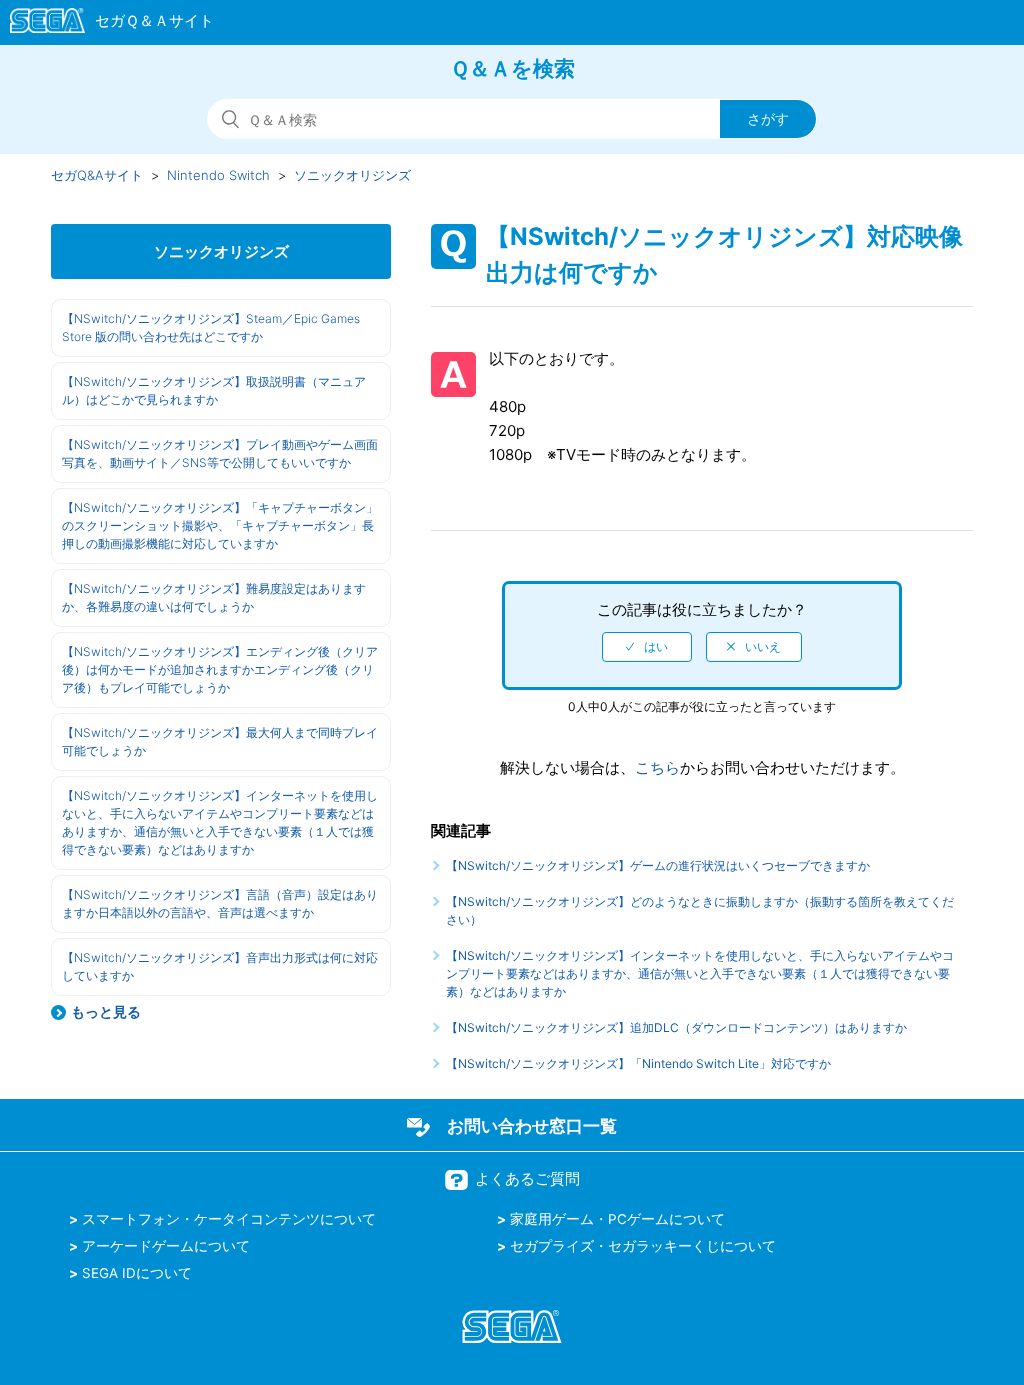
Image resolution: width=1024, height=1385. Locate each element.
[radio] (647, 647)
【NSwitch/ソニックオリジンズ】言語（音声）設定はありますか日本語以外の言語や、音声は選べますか (220, 903)
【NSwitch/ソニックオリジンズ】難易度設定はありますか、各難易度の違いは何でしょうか (214, 597)
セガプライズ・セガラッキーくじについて (643, 1246)
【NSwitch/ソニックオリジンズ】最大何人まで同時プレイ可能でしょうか (220, 741)
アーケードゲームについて (166, 1246)
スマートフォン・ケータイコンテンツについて (229, 1219)
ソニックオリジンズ (352, 175)
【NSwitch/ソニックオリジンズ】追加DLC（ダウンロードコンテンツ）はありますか (676, 1027)
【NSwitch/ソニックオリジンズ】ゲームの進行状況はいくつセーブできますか (658, 865)
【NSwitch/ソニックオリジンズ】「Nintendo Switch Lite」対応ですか (638, 1063)
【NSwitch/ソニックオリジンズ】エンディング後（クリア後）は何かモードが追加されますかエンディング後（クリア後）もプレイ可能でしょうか (220, 669)
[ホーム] (102, 24)
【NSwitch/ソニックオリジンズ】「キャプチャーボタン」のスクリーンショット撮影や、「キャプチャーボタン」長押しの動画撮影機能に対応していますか (220, 525)
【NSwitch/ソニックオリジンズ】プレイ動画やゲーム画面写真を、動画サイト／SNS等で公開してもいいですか (220, 453)
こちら (657, 767)
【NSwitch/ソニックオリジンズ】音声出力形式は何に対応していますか (220, 966)
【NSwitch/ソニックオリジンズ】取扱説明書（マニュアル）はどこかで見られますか (214, 390)
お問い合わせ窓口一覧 (532, 1126)
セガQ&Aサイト (97, 175)
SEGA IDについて (137, 1273)
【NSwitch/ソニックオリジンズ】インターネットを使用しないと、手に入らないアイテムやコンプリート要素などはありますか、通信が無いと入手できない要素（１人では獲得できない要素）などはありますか (220, 822)
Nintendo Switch (218, 175)
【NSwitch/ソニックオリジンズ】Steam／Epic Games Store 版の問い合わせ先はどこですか (211, 327)
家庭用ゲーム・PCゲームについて (617, 1219)
